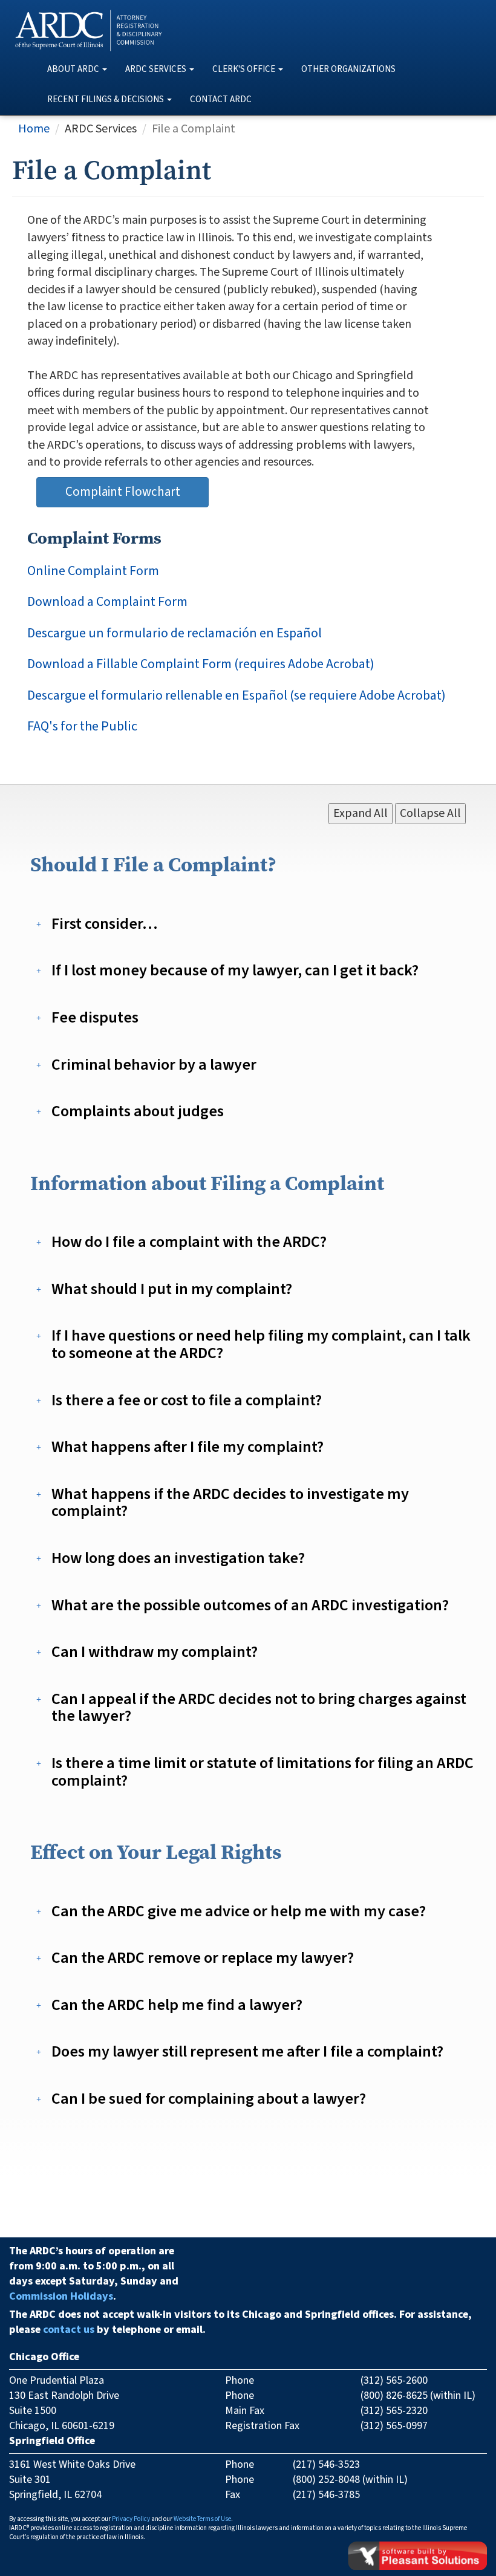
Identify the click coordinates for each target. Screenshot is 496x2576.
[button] (106, 924)
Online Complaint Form (93, 571)
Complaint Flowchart (123, 492)
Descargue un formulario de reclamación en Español (175, 633)
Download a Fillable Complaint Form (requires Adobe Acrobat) (201, 664)
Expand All (361, 813)
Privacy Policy (131, 2519)
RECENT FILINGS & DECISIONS (106, 99)
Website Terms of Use (202, 2519)
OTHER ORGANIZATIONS (348, 69)
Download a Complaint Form (107, 602)
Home (34, 129)
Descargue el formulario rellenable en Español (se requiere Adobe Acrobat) (237, 696)
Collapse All (430, 813)
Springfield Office (52, 2441)
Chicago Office (44, 2357)
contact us (69, 2330)
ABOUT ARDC (73, 69)
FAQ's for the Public (82, 727)
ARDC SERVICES (156, 69)
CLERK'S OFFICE (244, 69)
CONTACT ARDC (221, 99)
